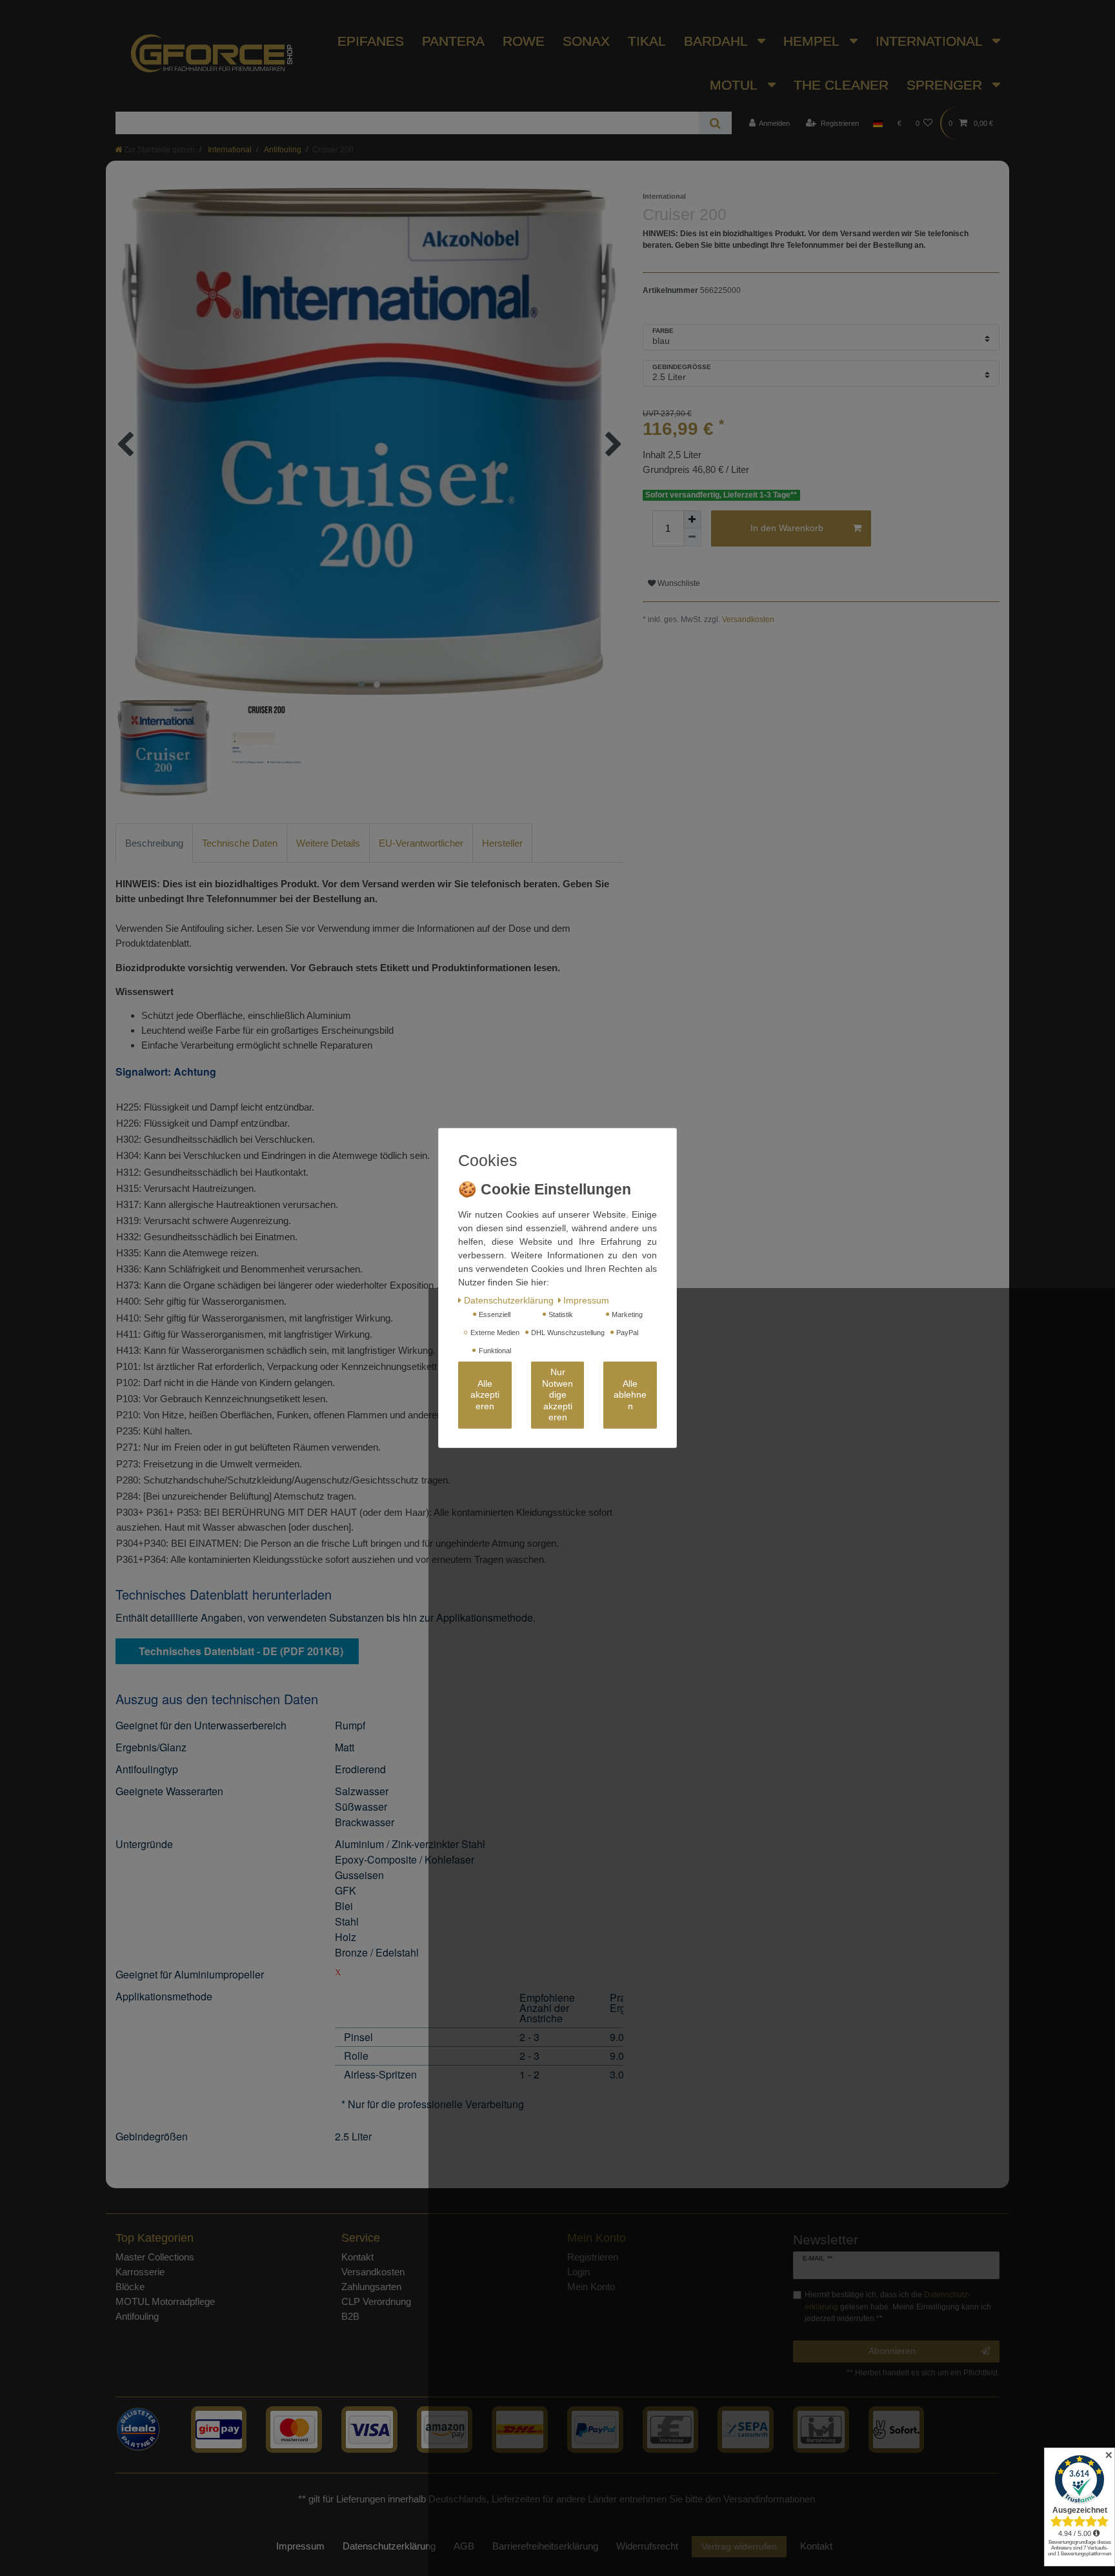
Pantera (453, 41)
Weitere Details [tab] (328, 843)
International (931, 41)
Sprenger (946, 85)
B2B (350, 2316)
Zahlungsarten (371, 2287)
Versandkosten (748, 619)
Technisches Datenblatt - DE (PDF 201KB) (241, 1651)
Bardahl (718, 41)
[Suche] (715, 123)
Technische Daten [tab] (240, 843)
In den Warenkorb (787, 528)
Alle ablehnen (630, 1395)
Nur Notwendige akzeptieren (557, 1395)
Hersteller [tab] (502, 843)
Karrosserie (140, 2272)
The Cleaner (841, 85)
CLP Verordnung (376, 2301)
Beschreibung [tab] (154, 843)
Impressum (300, 2546)
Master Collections (155, 2257)
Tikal (647, 41)
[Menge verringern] (692, 538)
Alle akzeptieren (485, 1395)
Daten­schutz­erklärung (389, 2546)
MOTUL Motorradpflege (165, 2301)
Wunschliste (678, 583)
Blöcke (130, 2287)
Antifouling (282, 150)
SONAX (586, 41)
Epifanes (371, 41)
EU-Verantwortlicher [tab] (421, 843)
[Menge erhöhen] (692, 519)
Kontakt (357, 2257)
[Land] (878, 123)
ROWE (524, 41)
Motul (735, 85)
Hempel (813, 41)
